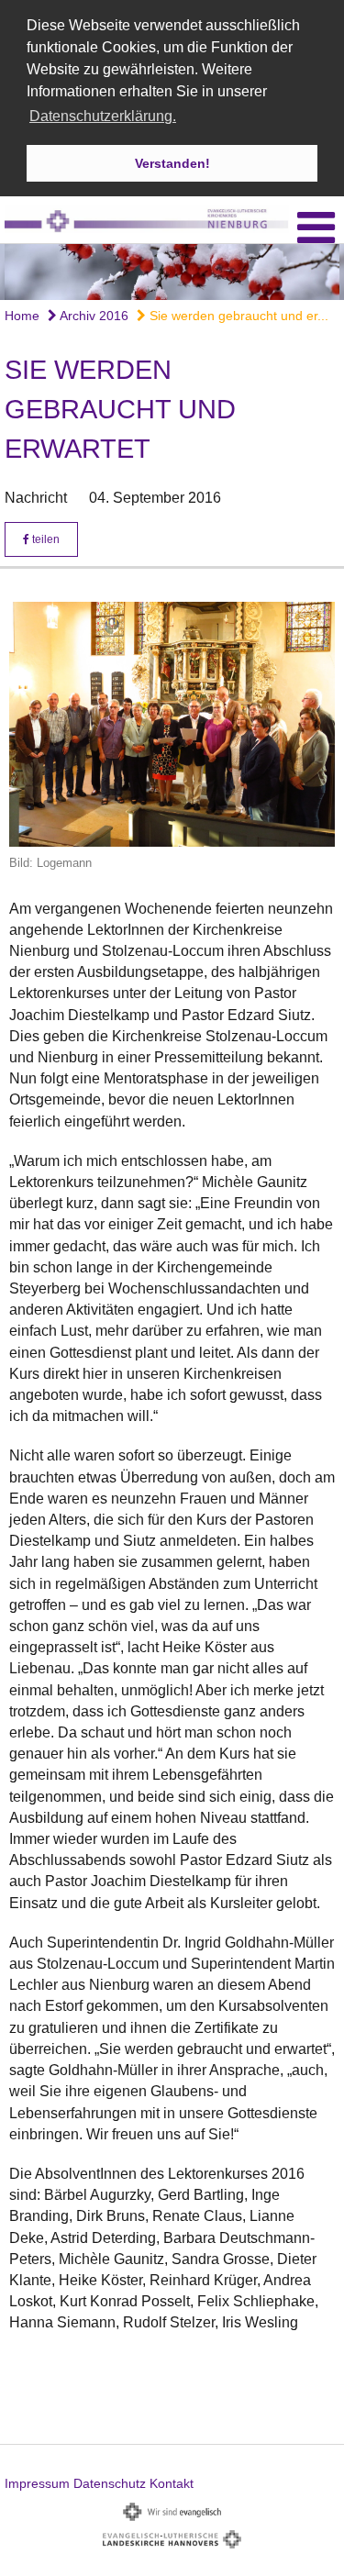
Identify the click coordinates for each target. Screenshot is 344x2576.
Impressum (37, 2483)
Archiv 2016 (93, 316)
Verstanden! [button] (172, 163)
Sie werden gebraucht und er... (237, 316)
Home (22, 316)
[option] (172, 272)
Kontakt (172, 2483)
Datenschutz (110, 2483)
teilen (44, 539)
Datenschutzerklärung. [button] (103, 116)
